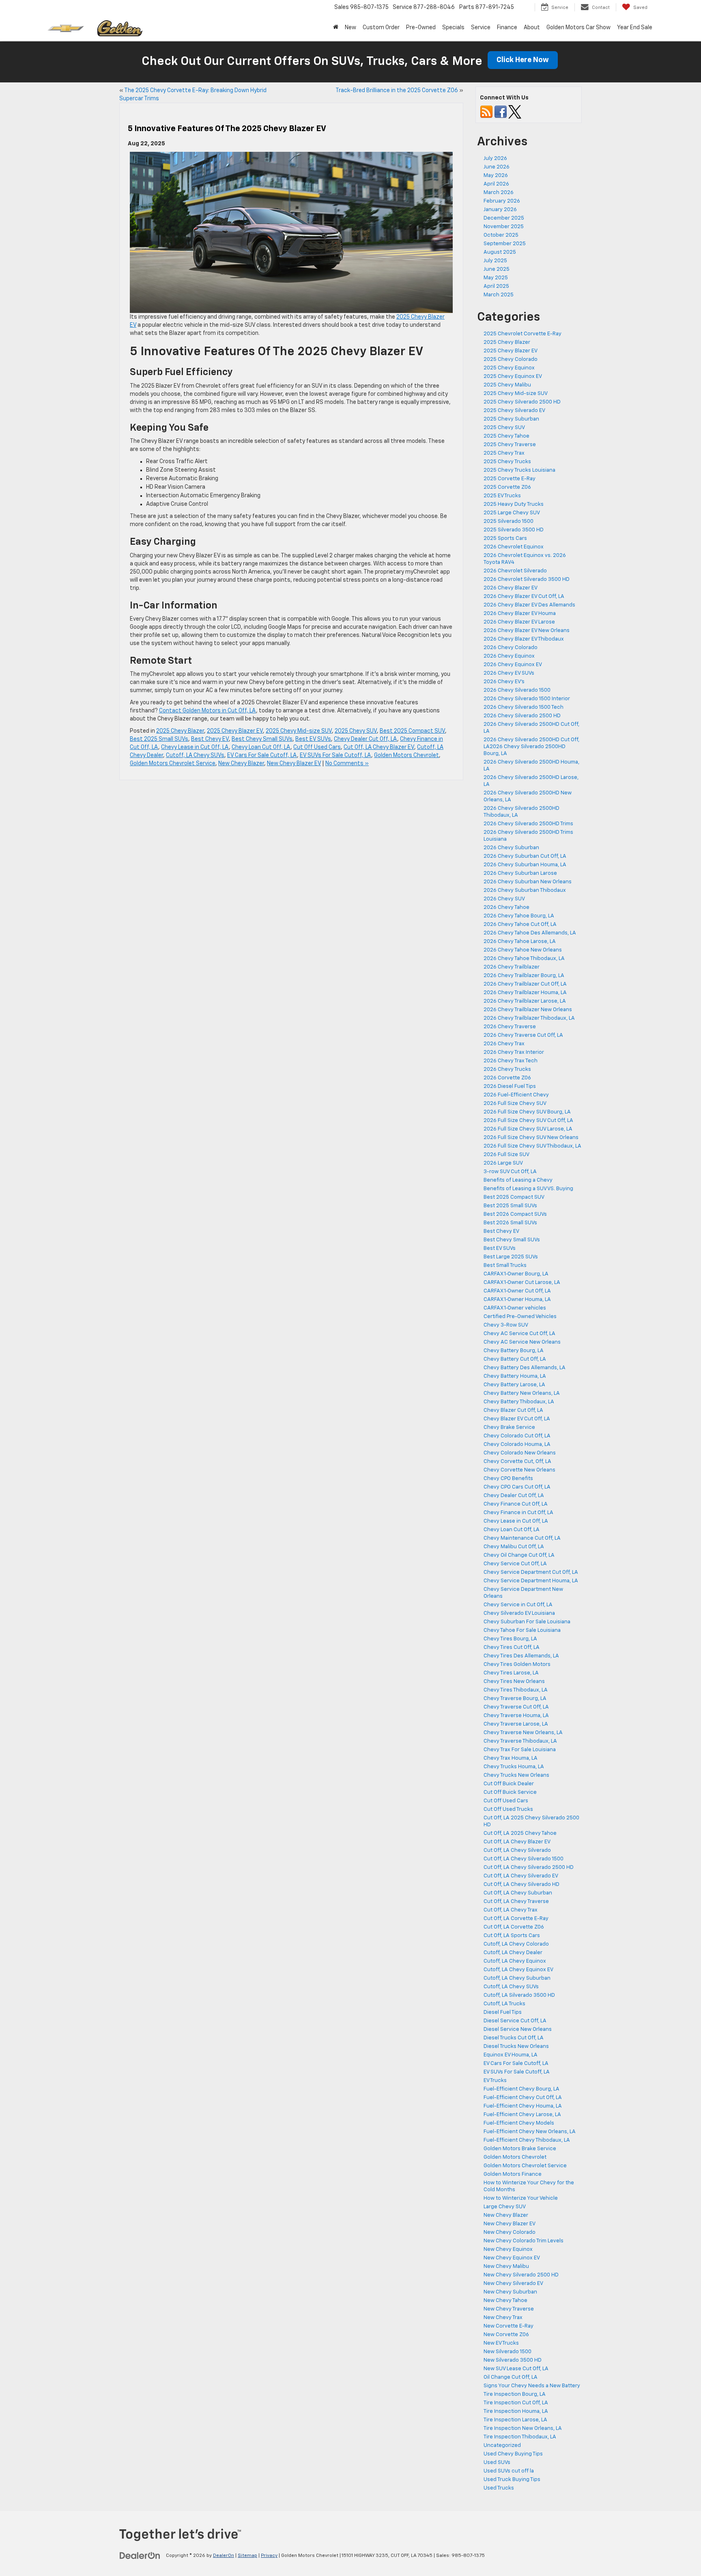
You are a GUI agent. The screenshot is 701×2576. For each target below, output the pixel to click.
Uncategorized (502, 2445)
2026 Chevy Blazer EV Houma (520, 614)
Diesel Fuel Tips (503, 2012)
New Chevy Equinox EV (512, 2258)
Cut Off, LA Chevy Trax (511, 1910)
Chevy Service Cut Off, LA (515, 1564)
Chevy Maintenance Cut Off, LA (522, 1538)
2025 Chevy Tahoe (506, 436)
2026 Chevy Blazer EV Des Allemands (529, 605)
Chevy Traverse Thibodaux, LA (520, 1741)
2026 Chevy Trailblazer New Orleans (528, 1010)
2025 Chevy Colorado (511, 359)
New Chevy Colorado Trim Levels (524, 2241)
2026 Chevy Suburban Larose (520, 873)
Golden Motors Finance (513, 2174)
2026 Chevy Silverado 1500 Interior (527, 699)
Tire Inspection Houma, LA (516, 2411)
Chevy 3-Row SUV (506, 1325)
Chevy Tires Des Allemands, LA (521, 1656)
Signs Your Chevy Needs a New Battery (532, 2386)
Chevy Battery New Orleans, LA (522, 1393)
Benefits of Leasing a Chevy (518, 1180)
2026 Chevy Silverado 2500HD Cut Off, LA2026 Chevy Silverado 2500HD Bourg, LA (531, 747)
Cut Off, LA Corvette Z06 (514, 1927)
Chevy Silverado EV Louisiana (519, 1613)
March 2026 (499, 193)
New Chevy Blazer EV (294, 764)
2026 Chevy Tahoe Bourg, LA (519, 916)
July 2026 (495, 159)
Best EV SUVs (313, 739)
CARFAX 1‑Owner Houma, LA (517, 1300)
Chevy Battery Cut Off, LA (515, 1359)
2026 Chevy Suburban (511, 848)
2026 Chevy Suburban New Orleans (528, 882)
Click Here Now (523, 60)
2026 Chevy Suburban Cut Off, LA (525, 856)
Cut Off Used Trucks (508, 1809)
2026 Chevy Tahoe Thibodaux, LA (524, 959)
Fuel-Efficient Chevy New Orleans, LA (530, 2132)
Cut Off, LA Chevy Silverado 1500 (524, 1859)
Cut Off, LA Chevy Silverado (517, 1850)
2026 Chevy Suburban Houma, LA (525, 865)
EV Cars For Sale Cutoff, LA (262, 755)
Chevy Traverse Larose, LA (516, 1724)
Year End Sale (635, 28)
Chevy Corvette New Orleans (519, 1470)
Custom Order (381, 28)
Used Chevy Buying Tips (513, 2454)
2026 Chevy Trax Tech (511, 1061)
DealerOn (224, 2556)
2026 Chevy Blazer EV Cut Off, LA (524, 597)
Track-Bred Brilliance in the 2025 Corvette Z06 (397, 91)
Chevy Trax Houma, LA (511, 1758)
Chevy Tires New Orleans (514, 1682)
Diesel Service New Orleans (518, 2029)
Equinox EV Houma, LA (511, 2055)
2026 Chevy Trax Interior (514, 1052)
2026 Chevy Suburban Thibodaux (525, 890)
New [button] (350, 28)
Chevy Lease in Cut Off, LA (195, 747)
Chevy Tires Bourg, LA (510, 1639)
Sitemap (247, 2556)
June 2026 (497, 167)
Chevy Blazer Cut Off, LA (513, 1410)
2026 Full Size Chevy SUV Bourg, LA (527, 1112)
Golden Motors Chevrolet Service (173, 764)
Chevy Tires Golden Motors (517, 1664)
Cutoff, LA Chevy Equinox (515, 1961)
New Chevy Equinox (508, 2249)
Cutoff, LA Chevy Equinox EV (518, 1970)
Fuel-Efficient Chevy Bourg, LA (521, 2089)
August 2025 (500, 252)
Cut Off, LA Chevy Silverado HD (521, 1885)
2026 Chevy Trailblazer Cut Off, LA (525, 984)
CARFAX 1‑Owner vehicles (515, 1308)
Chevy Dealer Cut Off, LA (366, 739)
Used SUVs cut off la (509, 2471)
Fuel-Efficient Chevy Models (519, 2123)
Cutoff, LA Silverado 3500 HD (519, 1995)
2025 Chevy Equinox (509, 368)
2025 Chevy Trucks (507, 462)
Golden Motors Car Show (578, 28)
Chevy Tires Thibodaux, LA (516, 1690)
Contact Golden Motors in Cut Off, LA (208, 711)
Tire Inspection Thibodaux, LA (520, 2437)
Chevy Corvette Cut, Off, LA (517, 1462)
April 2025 (496, 286)
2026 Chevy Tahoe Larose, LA (520, 942)
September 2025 (505, 244)
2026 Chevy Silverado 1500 (517, 690)
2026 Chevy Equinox (509, 656)
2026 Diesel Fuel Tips (510, 1086)
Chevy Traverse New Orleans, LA (523, 1733)
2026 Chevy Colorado (511, 648)
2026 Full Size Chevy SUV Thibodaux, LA (532, 1146)
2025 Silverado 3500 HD (514, 530)
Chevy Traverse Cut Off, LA (516, 1707)
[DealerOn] (140, 2555)
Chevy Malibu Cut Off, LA (514, 1547)
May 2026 (496, 176)
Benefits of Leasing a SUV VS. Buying (528, 1189)
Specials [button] (453, 28)
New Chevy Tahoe (505, 2301)
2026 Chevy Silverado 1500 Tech (524, 707)
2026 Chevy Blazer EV (511, 588)
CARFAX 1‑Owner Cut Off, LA (517, 1291)
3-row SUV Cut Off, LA (510, 1172)
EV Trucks (495, 2081)
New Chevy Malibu (506, 2266)
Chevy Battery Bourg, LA (514, 1351)
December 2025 (504, 218)
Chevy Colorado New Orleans (520, 1453)
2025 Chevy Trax (504, 453)
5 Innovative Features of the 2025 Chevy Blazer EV (227, 129)
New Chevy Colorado (510, 2232)
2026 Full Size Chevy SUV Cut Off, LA (528, 1121)
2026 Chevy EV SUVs (509, 673)
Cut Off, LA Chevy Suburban (518, 1893)
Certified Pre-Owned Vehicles (520, 1317)
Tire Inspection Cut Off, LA (516, 2403)
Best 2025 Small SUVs (159, 739)
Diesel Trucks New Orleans (516, 2046)
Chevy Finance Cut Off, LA (516, 1504)
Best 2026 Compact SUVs (515, 1214)
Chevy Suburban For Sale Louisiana (527, 1622)
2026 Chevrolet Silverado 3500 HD (527, 579)
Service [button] (481, 28)
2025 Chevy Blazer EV (235, 731)
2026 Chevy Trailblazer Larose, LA (525, 1001)
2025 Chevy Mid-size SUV (299, 731)
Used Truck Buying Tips (512, 2480)
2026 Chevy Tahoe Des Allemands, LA (530, 933)
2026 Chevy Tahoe (506, 907)
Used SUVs (497, 2463)
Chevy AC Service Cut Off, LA (519, 1334)
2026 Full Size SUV (506, 1155)
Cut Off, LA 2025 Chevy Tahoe (520, 1833)
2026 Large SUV (503, 1163)
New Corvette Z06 (506, 2335)
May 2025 (496, 278)
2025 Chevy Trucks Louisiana (519, 470)
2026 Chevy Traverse (510, 1027)
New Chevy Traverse (509, 2309)
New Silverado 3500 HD (513, 2360)
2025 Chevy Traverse (510, 445)
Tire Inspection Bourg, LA (515, 2394)
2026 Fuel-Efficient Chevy (516, 1095)
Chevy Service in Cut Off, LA (518, 1605)
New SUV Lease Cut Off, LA (516, 2369)
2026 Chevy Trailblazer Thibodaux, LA (529, 1018)
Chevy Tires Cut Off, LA (512, 1647)
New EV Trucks (501, 2343)
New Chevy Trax (503, 2318)
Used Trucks (499, 2488)
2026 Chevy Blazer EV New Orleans (527, 631)
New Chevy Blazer (241, 764)
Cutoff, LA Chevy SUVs (195, 755)
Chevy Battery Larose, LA (514, 1385)
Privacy (269, 2556)
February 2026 (502, 201)
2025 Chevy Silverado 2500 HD (522, 402)
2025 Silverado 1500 (509, 521)
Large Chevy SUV (505, 2207)
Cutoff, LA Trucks (504, 2004)
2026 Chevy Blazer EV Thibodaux (524, 639)
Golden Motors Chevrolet (406, 755)
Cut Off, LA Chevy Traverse (516, 1902)
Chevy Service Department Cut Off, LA (531, 1572)
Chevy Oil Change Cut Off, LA (519, 1555)
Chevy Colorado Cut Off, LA (517, 1436)
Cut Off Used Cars (317, 747)
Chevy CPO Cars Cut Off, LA (517, 1487)
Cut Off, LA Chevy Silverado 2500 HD (529, 1867)
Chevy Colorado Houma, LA (517, 1444)
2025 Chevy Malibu (507, 385)
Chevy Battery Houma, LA (515, 1376)
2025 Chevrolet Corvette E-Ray (523, 334)
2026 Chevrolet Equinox (514, 547)
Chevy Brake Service (509, 1427)
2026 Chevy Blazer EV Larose (519, 622)
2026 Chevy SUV (504, 899)
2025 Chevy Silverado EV (514, 411)
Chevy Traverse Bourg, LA (515, 1699)
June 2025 (497, 269)
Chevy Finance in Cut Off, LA (518, 1513)
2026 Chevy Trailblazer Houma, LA (525, 993)
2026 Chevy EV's (504, 682)
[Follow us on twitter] (515, 112)
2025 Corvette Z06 (507, 487)
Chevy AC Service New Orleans (522, 1342)
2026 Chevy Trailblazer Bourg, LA (524, 976)
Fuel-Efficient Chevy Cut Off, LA (523, 2098)
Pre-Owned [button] (421, 28)
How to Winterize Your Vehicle (521, 2198)
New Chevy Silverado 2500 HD (521, 2275)
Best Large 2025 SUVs (511, 1257)
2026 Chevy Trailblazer (512, 967)
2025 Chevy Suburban (511, 419)
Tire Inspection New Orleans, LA (523, 2428)
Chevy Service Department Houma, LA (531, 1581)
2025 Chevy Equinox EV (513, 376)
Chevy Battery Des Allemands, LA (525, 1368)
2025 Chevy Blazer (180, 731)
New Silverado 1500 (507, 2352)
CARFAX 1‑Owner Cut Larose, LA (522, 1283)
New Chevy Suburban (510, 2292)
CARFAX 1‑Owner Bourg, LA (516, 1274)
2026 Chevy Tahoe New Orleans (523, 950)
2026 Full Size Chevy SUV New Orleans (531, 1138)
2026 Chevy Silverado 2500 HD (523, 716)
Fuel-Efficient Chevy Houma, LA (523, 2106)
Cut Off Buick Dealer (509, 1784)
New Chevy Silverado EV (513, 2284)
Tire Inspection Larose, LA (515, 2420)
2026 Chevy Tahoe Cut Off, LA (520, 924)
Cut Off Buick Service (510, 1792)
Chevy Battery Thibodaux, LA (519, 1402)
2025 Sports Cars (505, 538)
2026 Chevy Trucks (507, 1069)
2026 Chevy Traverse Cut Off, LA (523, 1035)
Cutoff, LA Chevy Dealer (513, 1953)
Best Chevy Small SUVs (262, 739)
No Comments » (347, 764)
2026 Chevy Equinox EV (513, 665)
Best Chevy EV (210, 739)
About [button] (532, 28)
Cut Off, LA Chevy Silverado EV (521, 1876)
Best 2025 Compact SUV (412, 731)
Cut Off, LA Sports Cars (512, 1936)
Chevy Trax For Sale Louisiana (520, 1750)
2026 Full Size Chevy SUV (515, 1104)
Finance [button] (507, 28)
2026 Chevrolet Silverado (515, 571)
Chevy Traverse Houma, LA (516, 1716)
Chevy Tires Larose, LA (511, 1673)
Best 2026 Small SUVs (510, 1223)
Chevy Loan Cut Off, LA (261, 747)
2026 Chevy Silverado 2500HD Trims (528, 824)
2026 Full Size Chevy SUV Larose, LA (528, 1129)
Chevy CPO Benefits (508, 1479)
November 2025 (504, 227)
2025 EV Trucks (502, 496)
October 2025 (501, 235)
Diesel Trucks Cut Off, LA (514, 2038)
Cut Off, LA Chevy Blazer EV (379, 747)
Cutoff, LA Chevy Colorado (516, 1944)
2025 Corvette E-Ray (510, 479)
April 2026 (496, 184)
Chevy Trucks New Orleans (516, 1775)
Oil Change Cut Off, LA (511, 2377)
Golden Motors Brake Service (520, 2149)
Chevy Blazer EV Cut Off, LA (517, 1419)
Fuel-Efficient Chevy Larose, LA (522, 2115)
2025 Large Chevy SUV (512, 513)
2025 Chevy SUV (356, 731)
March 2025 (499, 295)
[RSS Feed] (486, 112)
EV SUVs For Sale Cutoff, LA (335, 755)
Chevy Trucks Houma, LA (514, 1767)
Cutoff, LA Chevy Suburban (517, 1978)
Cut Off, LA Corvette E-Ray (516, 1919)
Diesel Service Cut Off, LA (515, 2021)
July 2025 (495, 261)
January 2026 (500, 210)
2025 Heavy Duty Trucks (514, 504)
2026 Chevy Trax (504, 1044)
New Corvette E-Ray (509, 2326)
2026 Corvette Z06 (507, 1078)
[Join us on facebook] (501, 112)
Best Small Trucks (505, 1265)
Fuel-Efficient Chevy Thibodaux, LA (527, 2140)
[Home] (336, 28)
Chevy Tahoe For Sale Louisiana (522, 1630)
